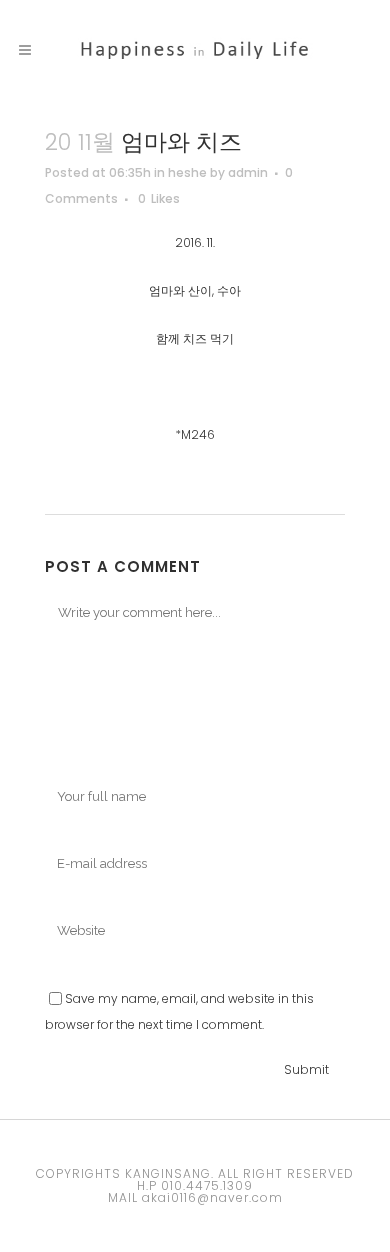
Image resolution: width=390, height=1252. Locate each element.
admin (248, 172)
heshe (187, 172)
